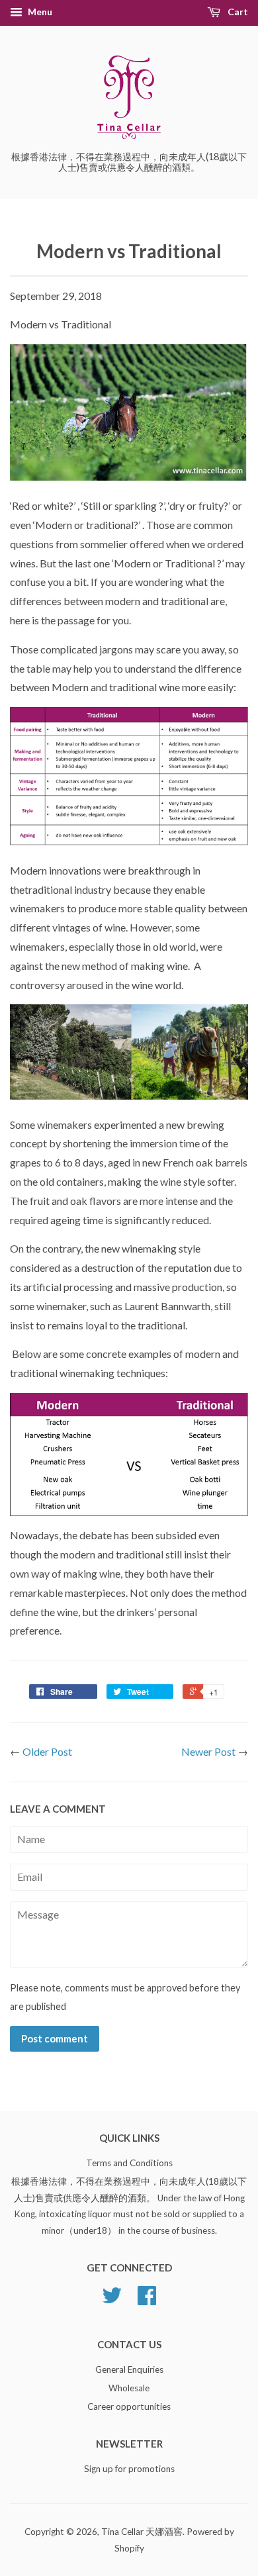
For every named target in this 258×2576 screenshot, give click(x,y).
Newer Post (208, 1751)
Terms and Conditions (129, 2163)
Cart (237, 12)
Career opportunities (129, 2407)
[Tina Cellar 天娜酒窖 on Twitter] (112, 2300)
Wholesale (129, 2388)
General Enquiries (129, 2369)
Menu (39, 12)
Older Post (47, 1751)
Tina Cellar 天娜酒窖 (142, 2532)
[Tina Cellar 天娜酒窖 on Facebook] (147, 2300)
